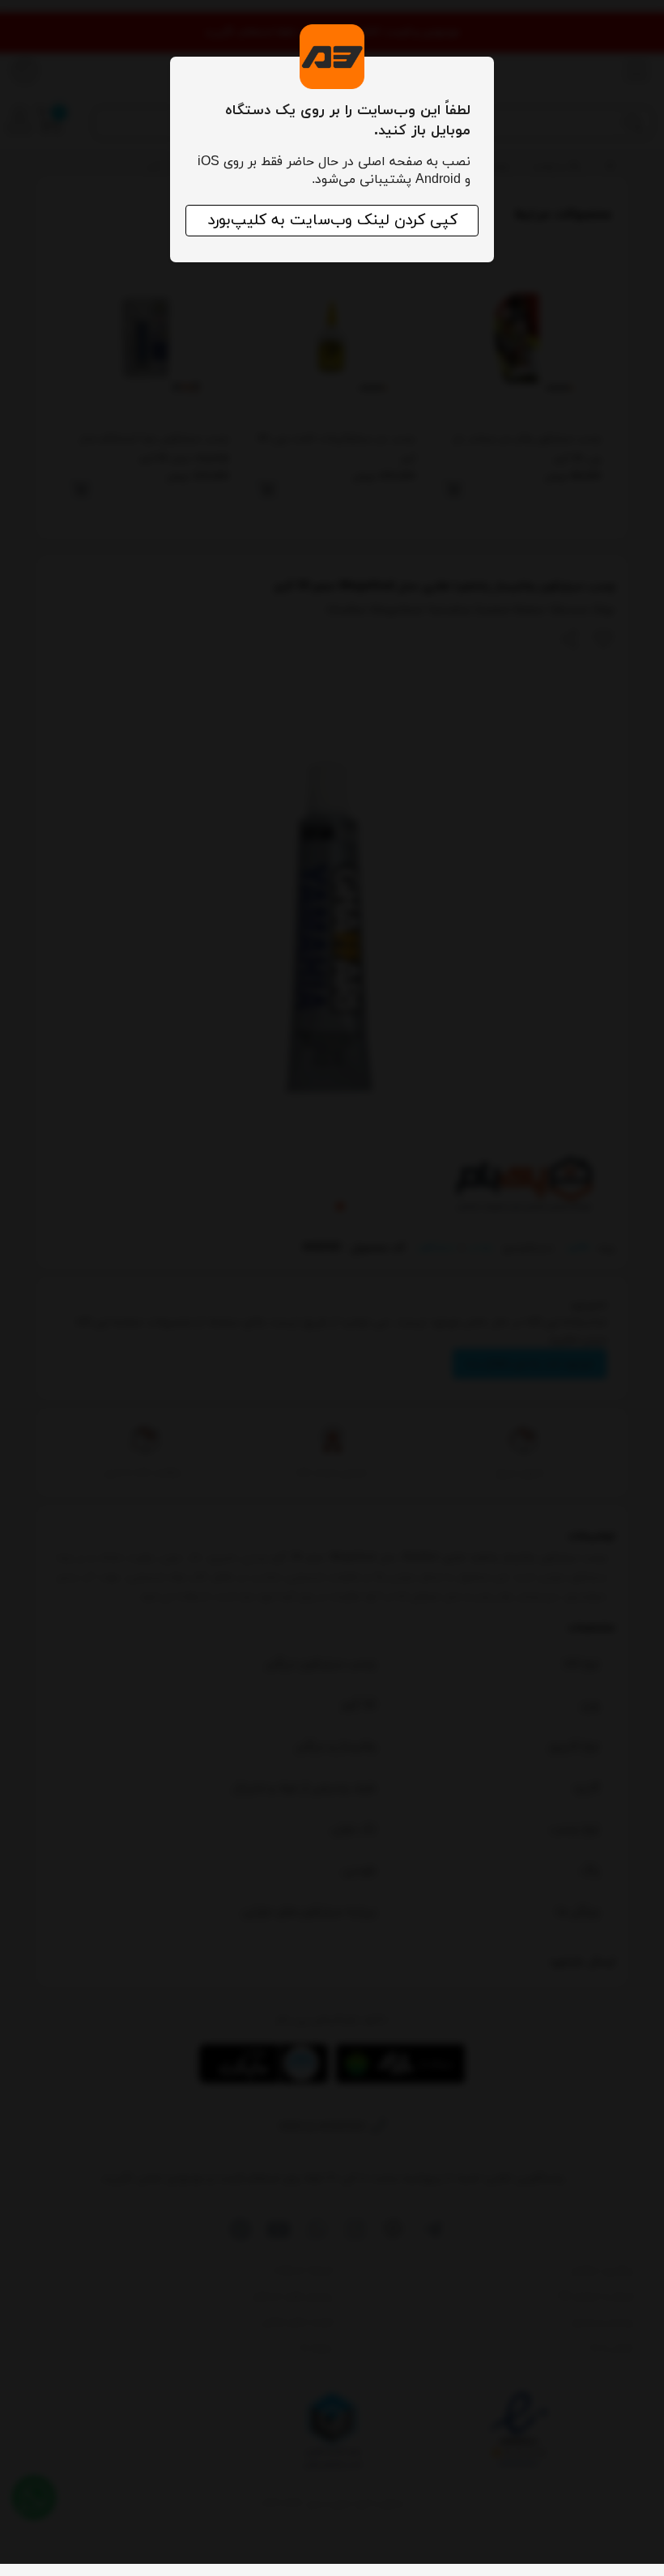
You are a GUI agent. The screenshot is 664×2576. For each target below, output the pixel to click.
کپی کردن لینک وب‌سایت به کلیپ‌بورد (332, 221)
